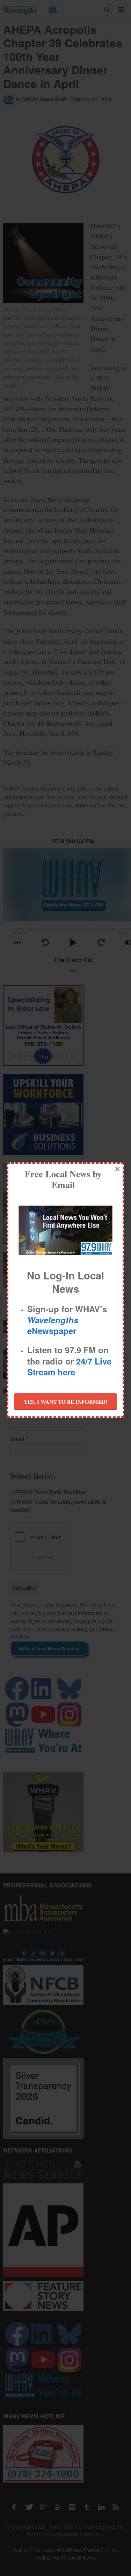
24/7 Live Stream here (69, 1366)
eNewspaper (53, 1325)
